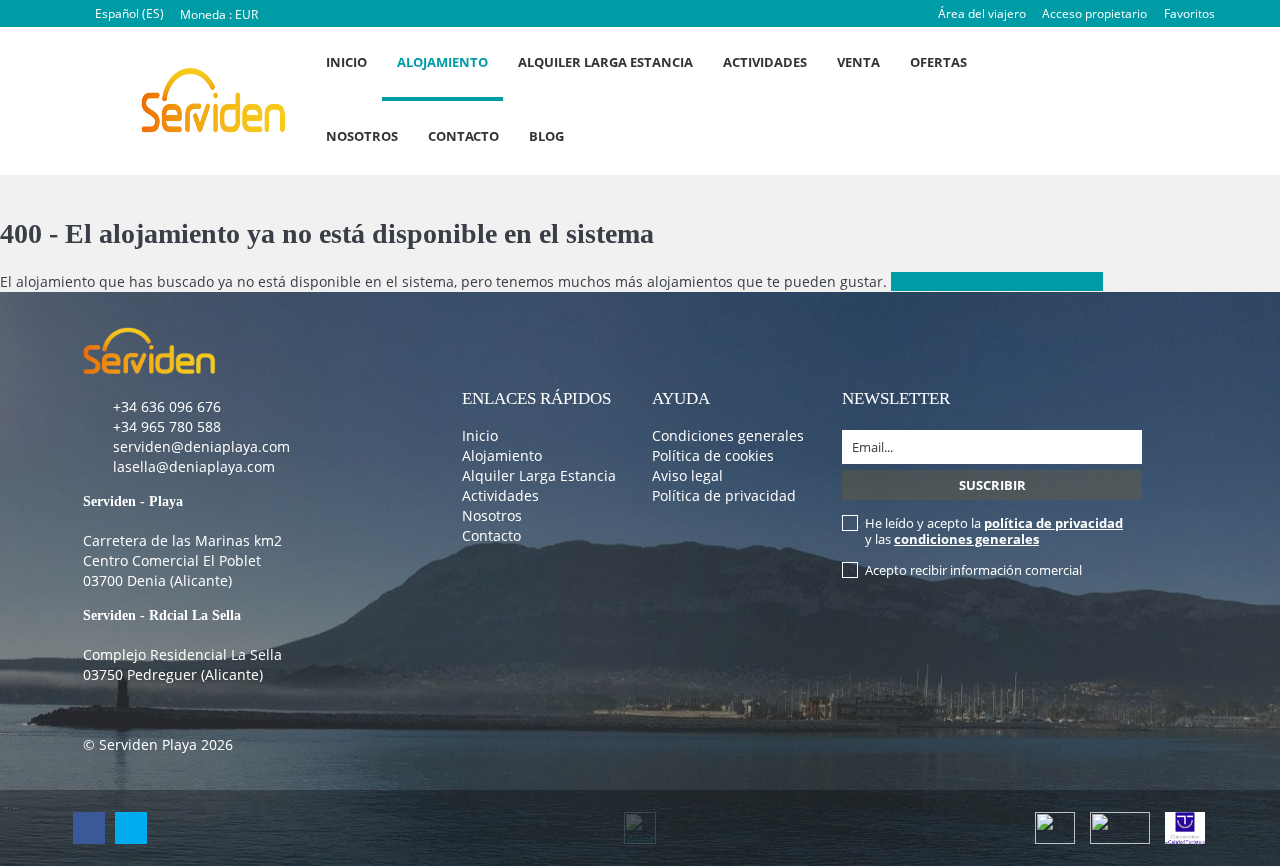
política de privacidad (1053, 523)
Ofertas (938, 62)
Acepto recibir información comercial (973, 570)
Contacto (463, 136)
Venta (858, 62)
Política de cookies (713, 455)
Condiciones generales (728, 435)
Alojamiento (442, 62)
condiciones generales (966, 539)
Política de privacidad (724, 495)
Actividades (765, 62)
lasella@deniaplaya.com (194, 466)
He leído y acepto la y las (994, 531)
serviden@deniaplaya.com (201, 446)
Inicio (346, 62)
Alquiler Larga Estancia (605, 62)
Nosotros (362, 136)
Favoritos (1189, 13)
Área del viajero (982, 13)
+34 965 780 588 (167, 426)
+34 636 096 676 (167, 406)
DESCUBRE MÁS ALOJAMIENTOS (997, 281)
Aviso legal (687, 475)
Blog (546, 136)
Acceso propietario (1094, 13)
